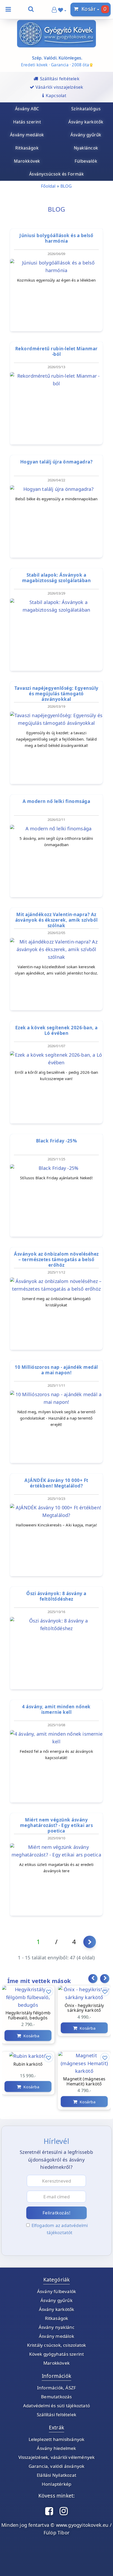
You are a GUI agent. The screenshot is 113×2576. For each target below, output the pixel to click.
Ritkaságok (57, 2318)
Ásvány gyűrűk (56, 2300)
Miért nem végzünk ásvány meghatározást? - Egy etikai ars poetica (56, 1825)
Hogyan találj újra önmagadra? (56, 462)
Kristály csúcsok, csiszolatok (57, 2345)
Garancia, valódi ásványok (57, 2466)
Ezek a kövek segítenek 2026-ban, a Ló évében (56, 1030)
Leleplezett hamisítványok (57, 2439)
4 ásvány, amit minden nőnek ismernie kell (56, 1709)
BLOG (66, 186)
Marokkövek (56, 2363)
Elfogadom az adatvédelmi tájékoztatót (60, 2229)
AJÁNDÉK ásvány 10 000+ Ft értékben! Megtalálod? (56, 1483)
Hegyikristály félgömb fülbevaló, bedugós (28, 2016)
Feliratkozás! (57, 2213)
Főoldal (48, 186)
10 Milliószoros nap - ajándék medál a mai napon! (56, 1370)
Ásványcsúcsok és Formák (57, 174)
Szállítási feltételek (56, 2415)
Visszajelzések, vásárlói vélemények (57, 2457)
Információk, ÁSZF (56, 2388)
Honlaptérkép (56, 2484)
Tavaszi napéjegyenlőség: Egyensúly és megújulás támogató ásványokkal (56, 694)
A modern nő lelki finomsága (56, 801)
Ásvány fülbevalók (56, 2291)
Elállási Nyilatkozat (56, 2475)
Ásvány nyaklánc (57, 2327)
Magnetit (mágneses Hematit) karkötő (84, 2082)
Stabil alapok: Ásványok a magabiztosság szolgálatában (56, 578)
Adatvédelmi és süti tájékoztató (56, 2406)
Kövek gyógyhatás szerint (57, 2354)
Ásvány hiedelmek (56, 2448)
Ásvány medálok (56, 2336)
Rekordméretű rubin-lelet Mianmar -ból (56, 351)
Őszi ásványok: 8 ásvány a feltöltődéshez (56, 1596)
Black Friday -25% (56, 1141)
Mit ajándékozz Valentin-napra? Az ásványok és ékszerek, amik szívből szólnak (56, 920)
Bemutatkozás (56, 2397)
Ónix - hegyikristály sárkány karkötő (84, 2008)
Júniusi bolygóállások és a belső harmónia (56, 238)
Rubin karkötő (28, 2064)
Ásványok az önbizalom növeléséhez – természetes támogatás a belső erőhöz (56, 1260)
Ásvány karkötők (57, 2309)
